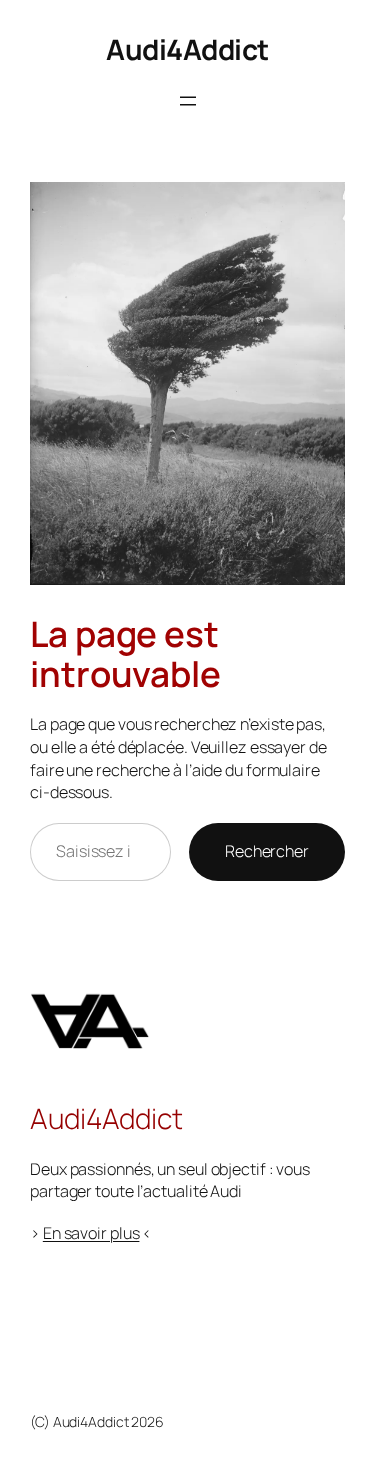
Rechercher (267, 851)
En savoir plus (91, 1233)
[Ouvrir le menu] (188, 101)
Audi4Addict (187, 49)
